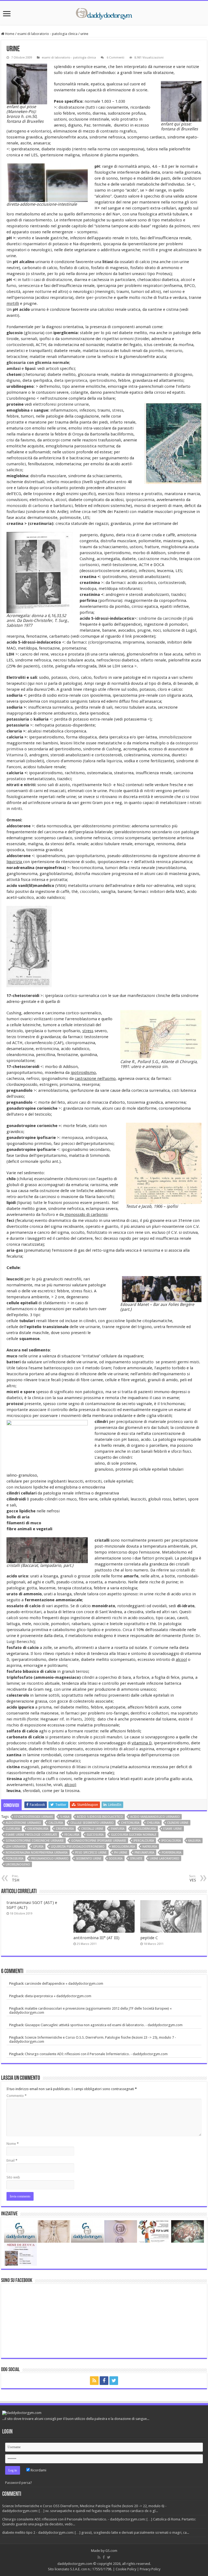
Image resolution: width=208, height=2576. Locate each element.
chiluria (153, 1823)
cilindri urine (178, 1823)
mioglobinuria (123, 1847)
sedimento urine (89, 1859)
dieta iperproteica (71, 380)
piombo (156, 351)
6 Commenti (115, 58)
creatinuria (65, 1829)
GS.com (111, 2551)
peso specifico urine (91, 1853)
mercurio (174, 351)
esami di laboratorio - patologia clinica (47, 34)
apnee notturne (37, 292)
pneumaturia (144, 1853)
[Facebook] (104, 2381)
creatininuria (38, 1829)
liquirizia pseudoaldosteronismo (78, 1847)
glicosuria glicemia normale (134, 1835)
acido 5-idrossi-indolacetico (100, 1817)
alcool (186, 280)
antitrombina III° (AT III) (96, 1938)
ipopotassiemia (140, 500)
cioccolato (89, 892)
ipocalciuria (171, 1841)
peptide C (149, 1938)
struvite (136, 1859)
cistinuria (101, 1767)
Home (9, 34)
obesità (13, 292)
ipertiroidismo (103, 380)
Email (12, 2160)
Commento (17, 2096)
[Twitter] (114, 2381)
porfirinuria (172, 1853)
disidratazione (72, 107)
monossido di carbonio (28, 506)
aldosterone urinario (23, 1823)
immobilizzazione (175, 737)
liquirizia (114, 761)
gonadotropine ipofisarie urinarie (99, 1841)
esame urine (173, 1829)
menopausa (72, 1138)
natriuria (150, 1847)
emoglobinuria (144, 1829)
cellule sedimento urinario (92, 1823)
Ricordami (38, 2470)
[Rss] (94, 2381)
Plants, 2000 (82, 1719)
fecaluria (72, 1835)
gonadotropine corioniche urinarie (35, 1841)
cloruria (13, 1829)
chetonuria (130, 1823)
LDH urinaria (16, 1847)
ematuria (118, 1829)
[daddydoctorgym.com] (104, 13)
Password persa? (19, 2483)
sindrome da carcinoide (160, 618)
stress (118, 410)
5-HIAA (65, 1817)
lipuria (38, 1847)
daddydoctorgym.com (75, 2564)
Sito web (13, 2177)
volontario (40, 131)
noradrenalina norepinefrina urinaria (37, 1853)
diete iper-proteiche (94, 298)
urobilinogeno (18, 1865)
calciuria (56, 1823)
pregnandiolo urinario (50, 1859)
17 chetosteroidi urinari (33, 1817)
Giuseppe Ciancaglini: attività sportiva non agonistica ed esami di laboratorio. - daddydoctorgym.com (104, 2025)
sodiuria (116, 1859)
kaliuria (194, 1841)
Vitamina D (17, 755)
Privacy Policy (150, 2569)
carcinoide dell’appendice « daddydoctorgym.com (64, 1983)
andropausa (96, 1138)
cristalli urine (92, 1829)
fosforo (48, 1215)
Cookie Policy (126, 2569)
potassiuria (15, 1859)
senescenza (29, 286)
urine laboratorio (165, 1859)
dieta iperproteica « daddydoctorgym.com (58, 1996)
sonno (176, 292)
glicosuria (95, 1835)
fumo (11, 286)
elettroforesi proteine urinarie (61, 404)
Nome (13, 2144)
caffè (65, 892)
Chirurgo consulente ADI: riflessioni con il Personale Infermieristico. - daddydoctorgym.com (96, 2054)
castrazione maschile (157, 559)
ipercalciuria (144, 1841)
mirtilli (148, 250)
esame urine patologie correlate (31, 1835)
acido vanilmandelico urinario (155, 1817)
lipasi (30, 369)
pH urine (121, 1853)
